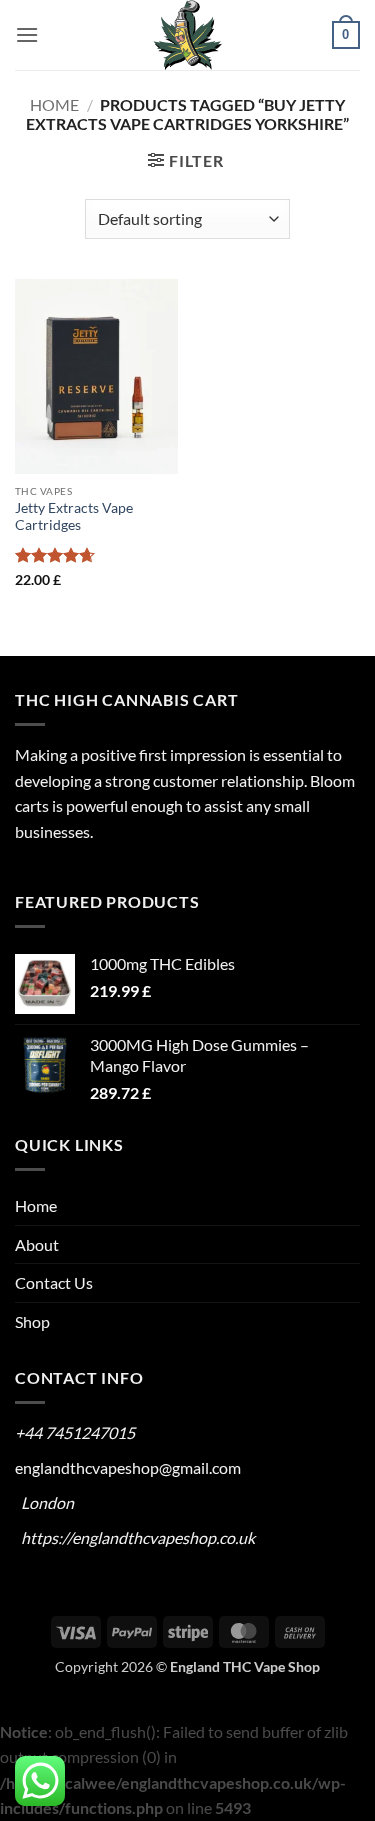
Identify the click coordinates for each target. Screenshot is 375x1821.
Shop (32, 1321)
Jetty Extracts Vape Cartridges (74, 517)
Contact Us (54, 1282)
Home (54, 104)
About (37, 1244)
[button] (27, 34)
